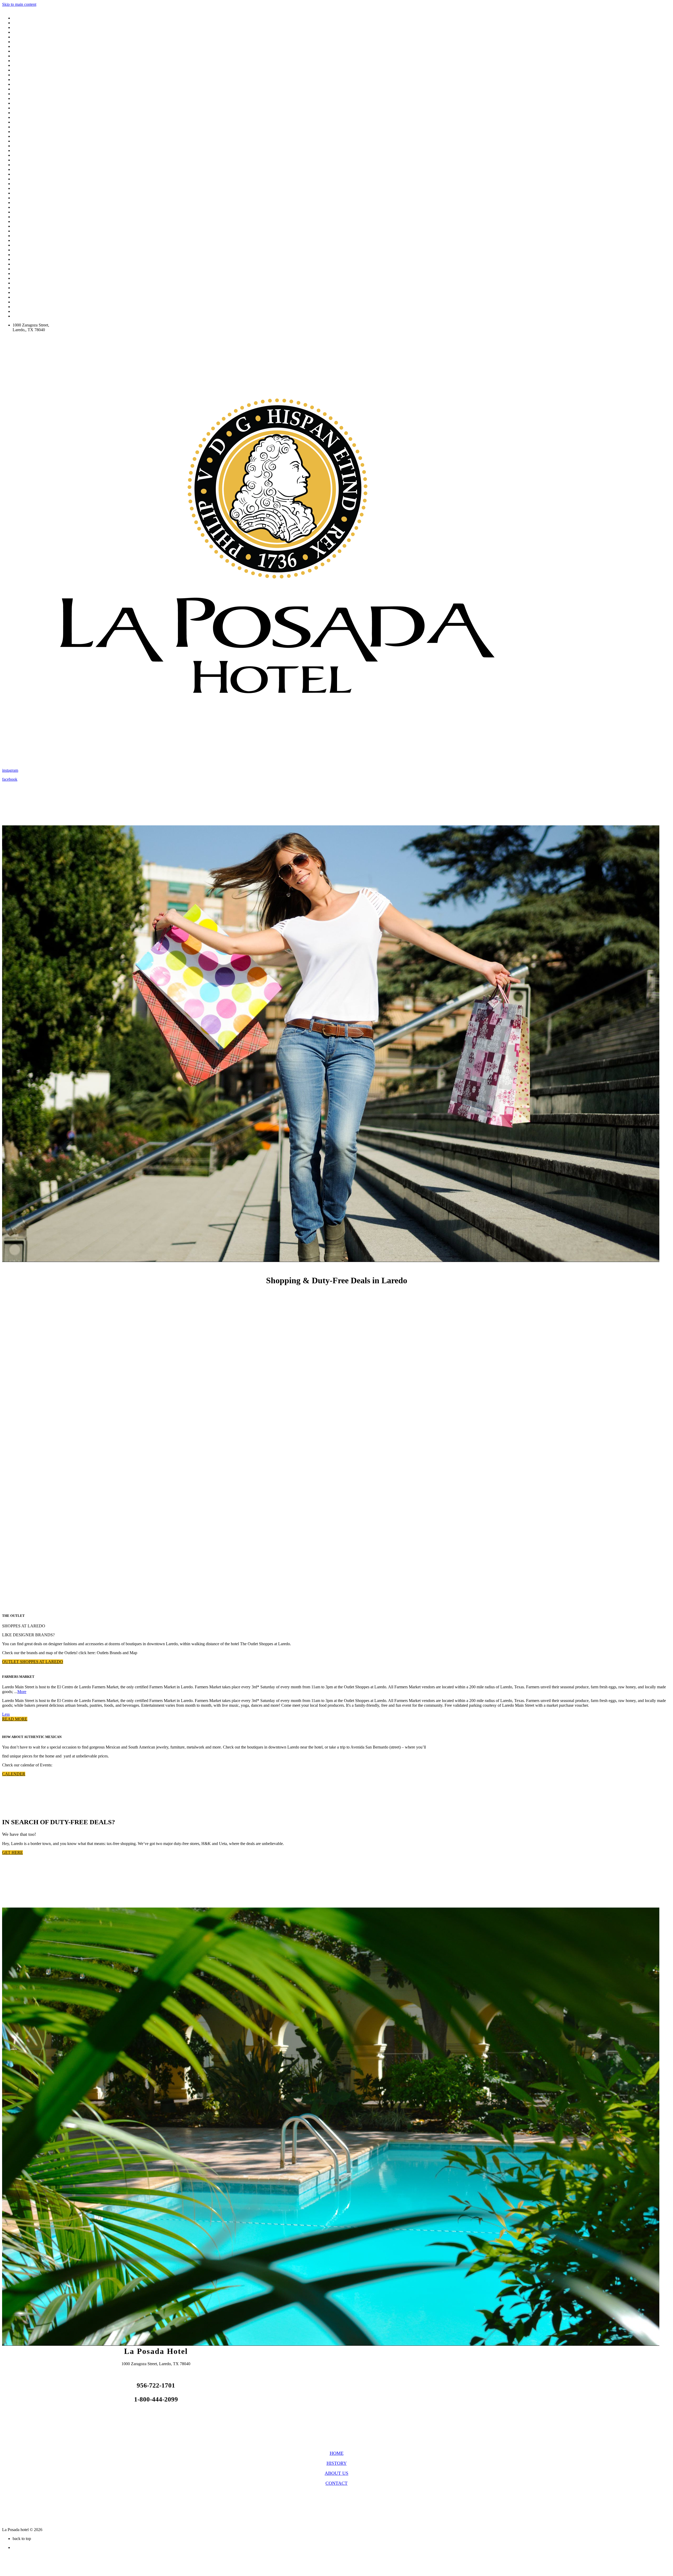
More (22, 1692)
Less (6, 1714)
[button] (33, 1662)
